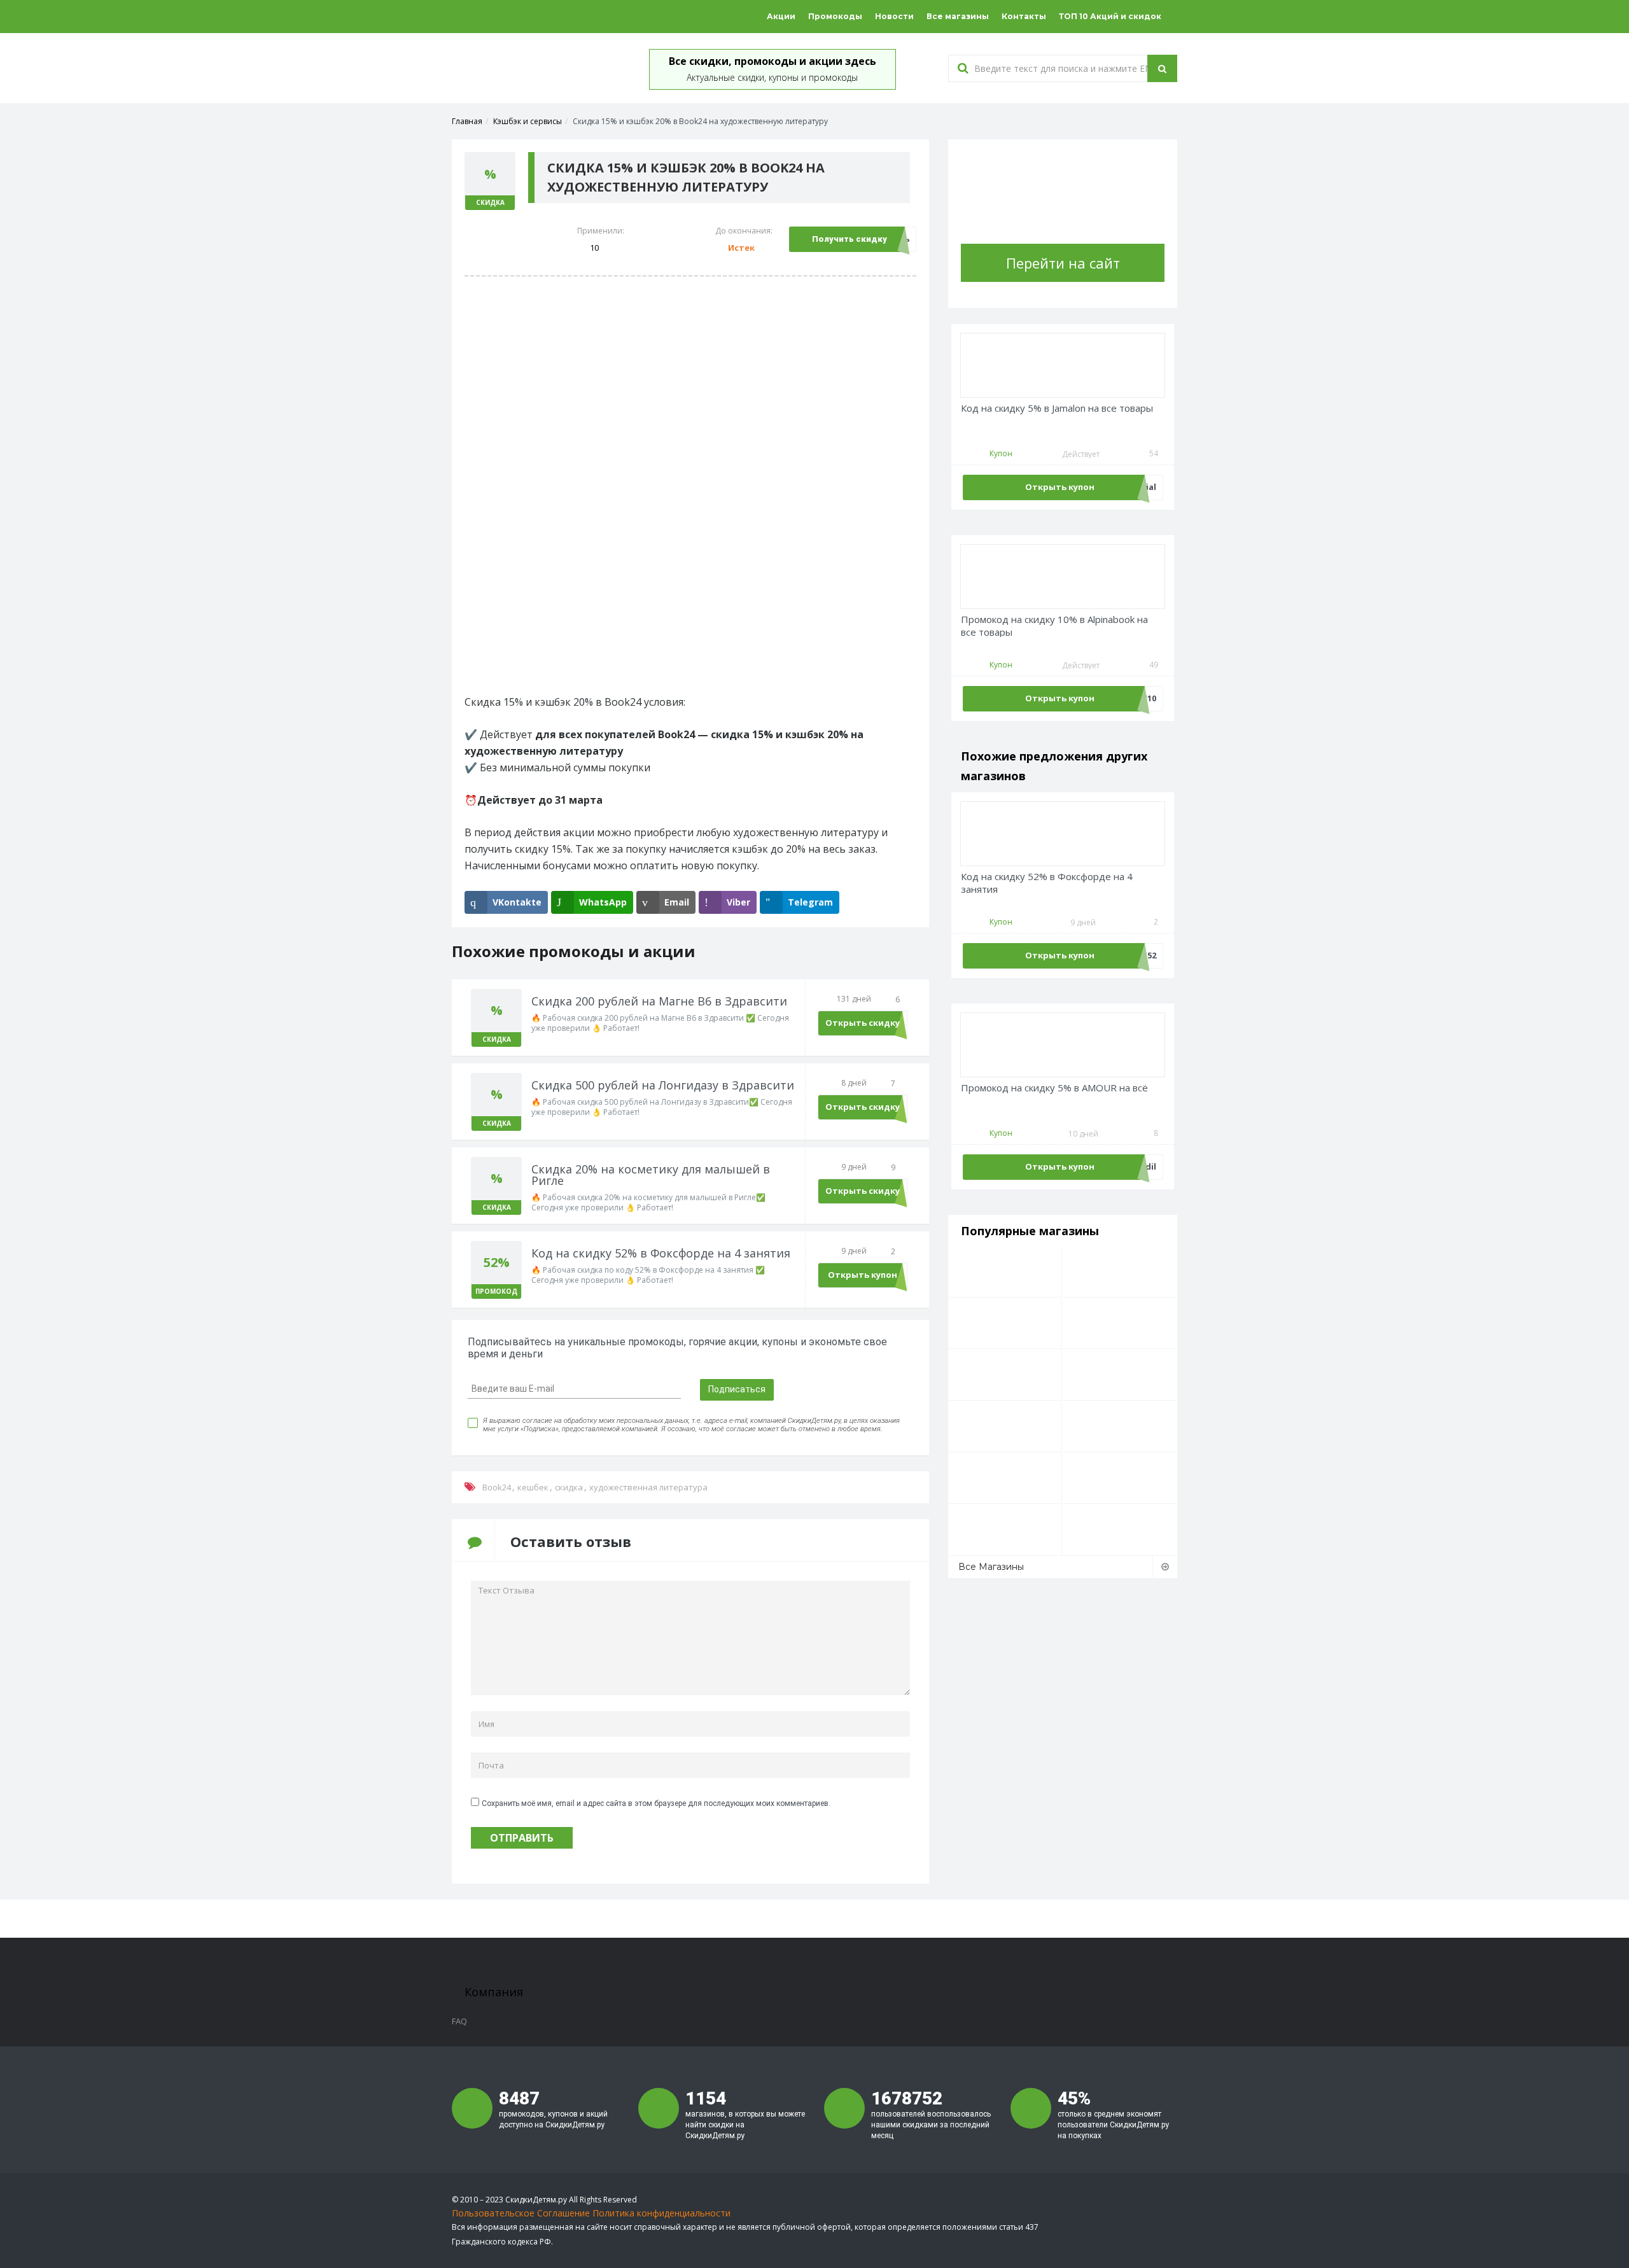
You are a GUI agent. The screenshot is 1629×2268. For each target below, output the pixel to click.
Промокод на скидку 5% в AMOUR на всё (1054, 1088)
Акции (781, 16)
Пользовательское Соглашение (521, 2213)
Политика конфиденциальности (661, 2213)
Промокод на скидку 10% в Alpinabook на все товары (1054, 626)
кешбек (533, 1487)
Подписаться (737, 1389)
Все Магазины (991, 1567)
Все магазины (958, 16)
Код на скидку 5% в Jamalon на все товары (1057, 408)
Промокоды (835, 16)
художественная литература (648, 1487)
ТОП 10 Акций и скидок (1110, 16)
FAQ (459, 2021)
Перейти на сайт (1063, 263)
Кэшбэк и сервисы (528, 121)
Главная (467, 121)
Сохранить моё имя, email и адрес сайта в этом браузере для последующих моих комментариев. (656, 1803)
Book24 (497, 1487)
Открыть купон (863, 1275)
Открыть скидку (863, 1023)
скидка (569, 1487)
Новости (894, 16)
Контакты (1024, 16)
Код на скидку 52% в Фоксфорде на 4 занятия (1047, 883)
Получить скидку (849, 239)
